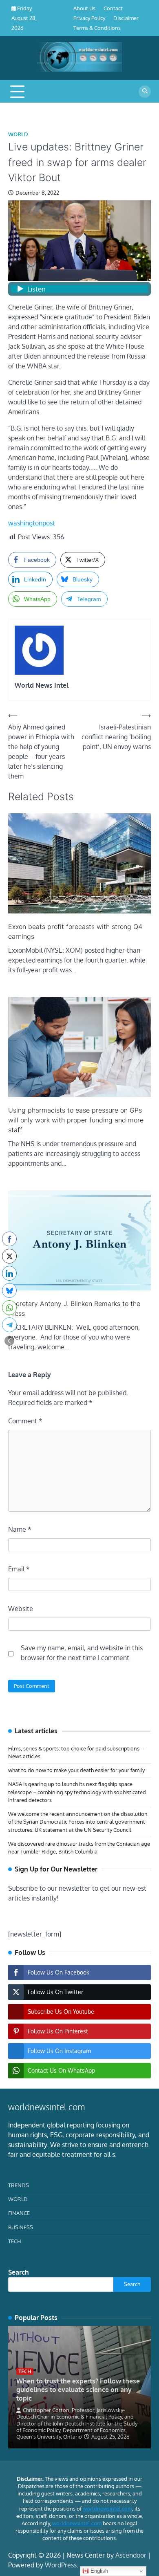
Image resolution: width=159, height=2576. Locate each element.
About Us (84, 8)
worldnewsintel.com (107, 2509)
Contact (113, 8)
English (98, 2571)
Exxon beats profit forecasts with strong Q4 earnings (75, 931)
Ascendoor (131, 2555)
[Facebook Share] (9, 1239)
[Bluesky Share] (9, 1290)
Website (21, 1609)
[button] (9, 1341)
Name (20, 1529)
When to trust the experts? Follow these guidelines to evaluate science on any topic (78, 2390)
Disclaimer (126, 18)
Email (19, 1569)
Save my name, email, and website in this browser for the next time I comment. (82, 1653)
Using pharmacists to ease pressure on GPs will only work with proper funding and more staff (76, 1120)
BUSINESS (21, 2227)
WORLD (18, 134)
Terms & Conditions (97, 28)
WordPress (61, 2565)
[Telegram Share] (9, 1325)
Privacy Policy (89, 18)
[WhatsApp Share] (9, 1308)
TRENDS (19, 2185)
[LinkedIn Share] (9, 1273)
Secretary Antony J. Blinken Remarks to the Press (74, 1308)
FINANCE (19, 2213)
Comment (25, 1421)
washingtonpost (32, 523)
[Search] (145, 92)
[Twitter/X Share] (9, 1256)
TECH (14, 2241)
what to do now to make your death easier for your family (76, 1770)
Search (19, 2272)
